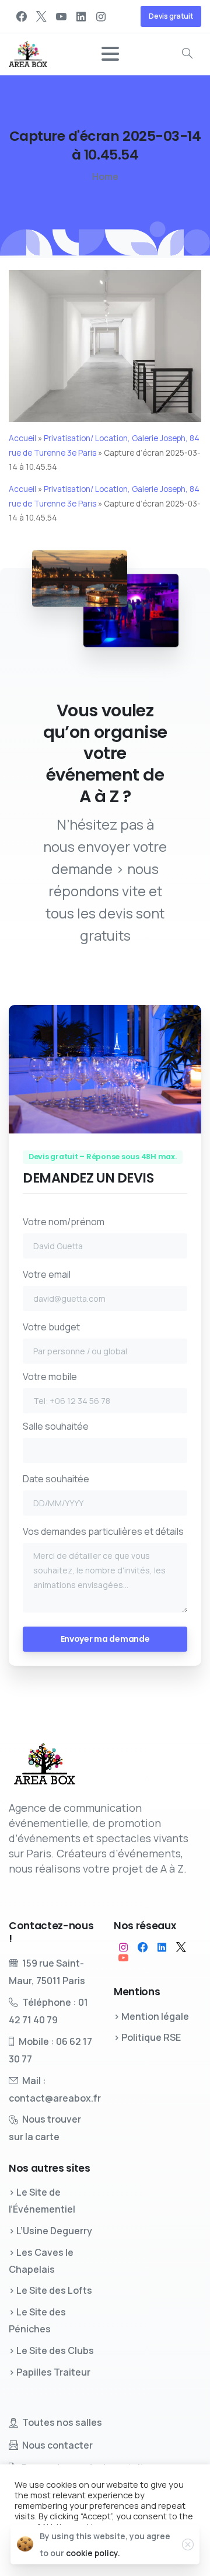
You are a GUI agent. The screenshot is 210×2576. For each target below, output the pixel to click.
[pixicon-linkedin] (162, 1947)
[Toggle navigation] (110, 54)
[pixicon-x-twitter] (181, 1947)
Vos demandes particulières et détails (103, 1531)
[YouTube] (61, 16)
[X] (41, 16)
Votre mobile (50, 1377)
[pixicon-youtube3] (123, 1958)
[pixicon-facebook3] (143, 1947)
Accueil (22, 438)
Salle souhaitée (56, 1426)
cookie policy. (93, 2553)
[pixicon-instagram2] (123, 1947)
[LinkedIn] (81, 16)
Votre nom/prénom (64, 1222)
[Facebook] (22, 16)
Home (105, 176)
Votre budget (51, 1327)
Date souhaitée (56, 1479)
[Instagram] (101, 16)
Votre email (47, 1274)
